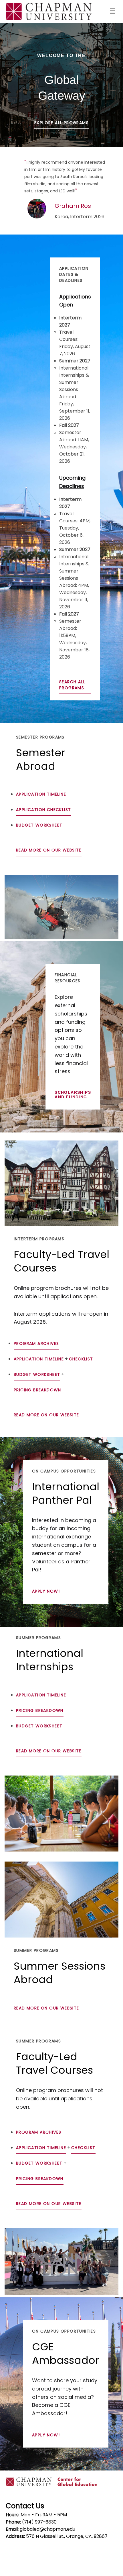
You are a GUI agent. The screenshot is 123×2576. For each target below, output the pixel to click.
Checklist (81, 1359)
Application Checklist (43, 810)
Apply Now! (46, 1591)
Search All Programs (72, 685)
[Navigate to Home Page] (49, 11)
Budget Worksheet (39, 825)
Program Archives (36, 1343)
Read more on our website (49, 850)
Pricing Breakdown (37, 1390)
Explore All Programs (61, 123)
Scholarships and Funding (73, 1095)
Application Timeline (41, 794)
